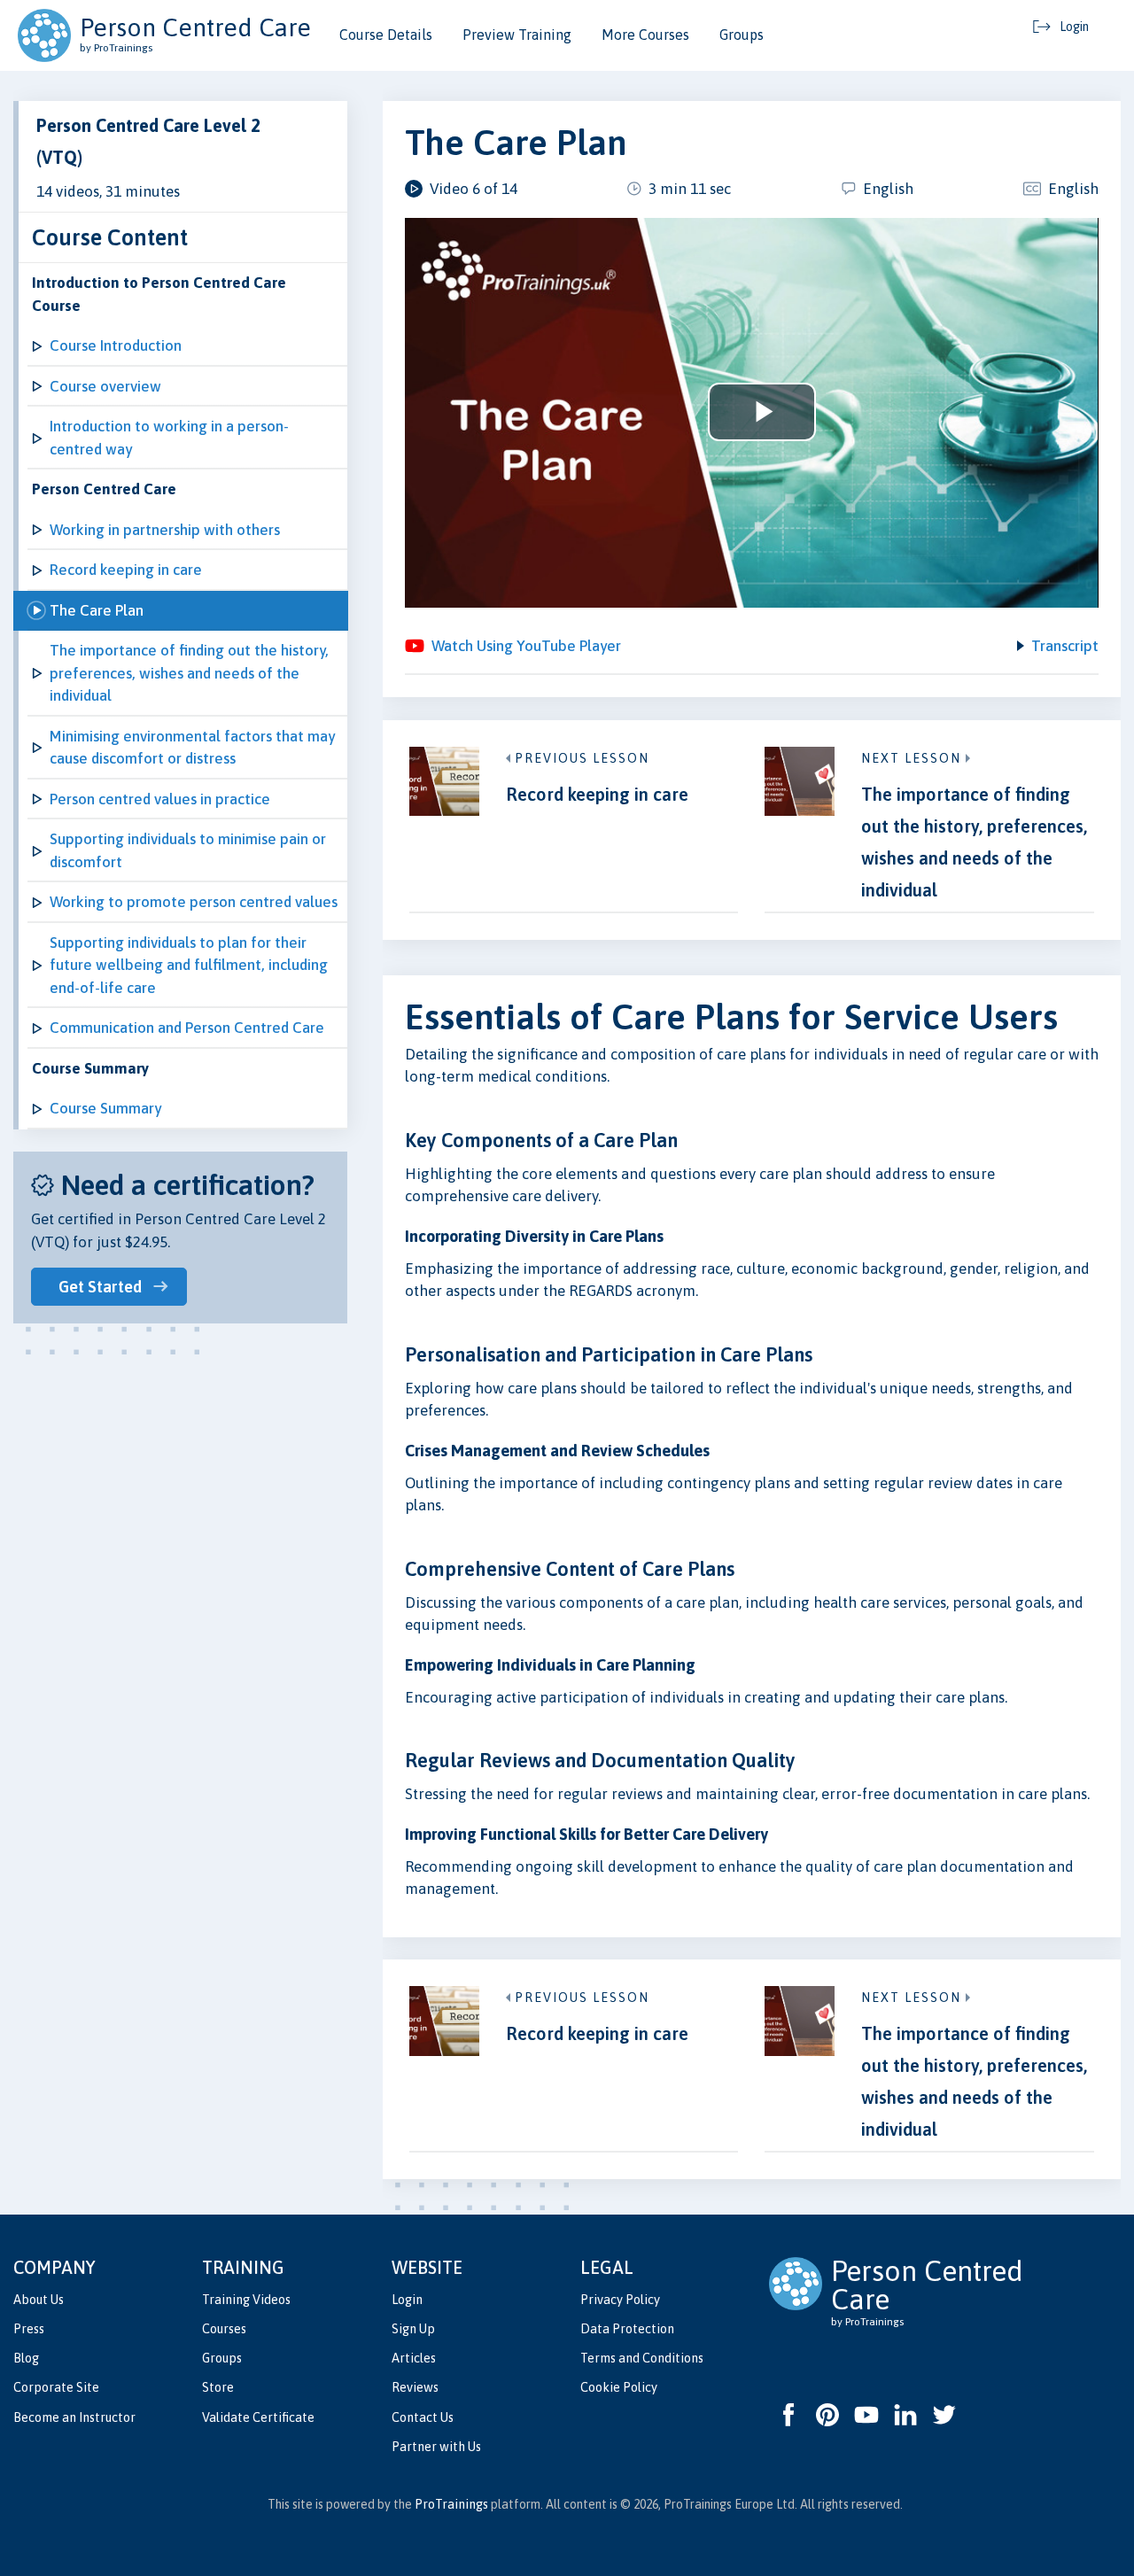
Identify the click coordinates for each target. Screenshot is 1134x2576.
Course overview (105, 386)
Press (29, 2329)
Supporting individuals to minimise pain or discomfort (188, 850)
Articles (414, 2358)
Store (218, 2387)
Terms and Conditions (642, 2358)
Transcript (1065, 646)
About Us (39, 2300)
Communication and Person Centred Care (187, 1028)
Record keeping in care (126, 570)
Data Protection (627, 2329)
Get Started (100, 1287)
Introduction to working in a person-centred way (169, 438)
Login (407, 2300)
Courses (224, 2329)
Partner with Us (436, 2447)
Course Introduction (116, 345)
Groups (742, 35)
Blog (26, 2358)
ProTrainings (451, 2504)
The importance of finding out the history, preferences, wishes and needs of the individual (189, 673)
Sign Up (413, 2329)
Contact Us (423, 2417)
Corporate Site (56, 2387)
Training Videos (246, 2300)
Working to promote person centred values (194, 902)
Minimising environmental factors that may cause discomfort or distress (192, 748)
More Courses (645, 35)
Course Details (386, 35)
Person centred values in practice (160, 799)
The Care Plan (97, 610)
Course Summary (105, 1108)
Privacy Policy (620, 2300)
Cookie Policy (619, 2387)
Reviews (415, 2387)
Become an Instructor (74, 2417)
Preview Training (517, 35)
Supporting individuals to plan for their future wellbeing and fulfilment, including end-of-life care (189, 965)
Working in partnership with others (165, 530)
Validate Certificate (258, 2417)
